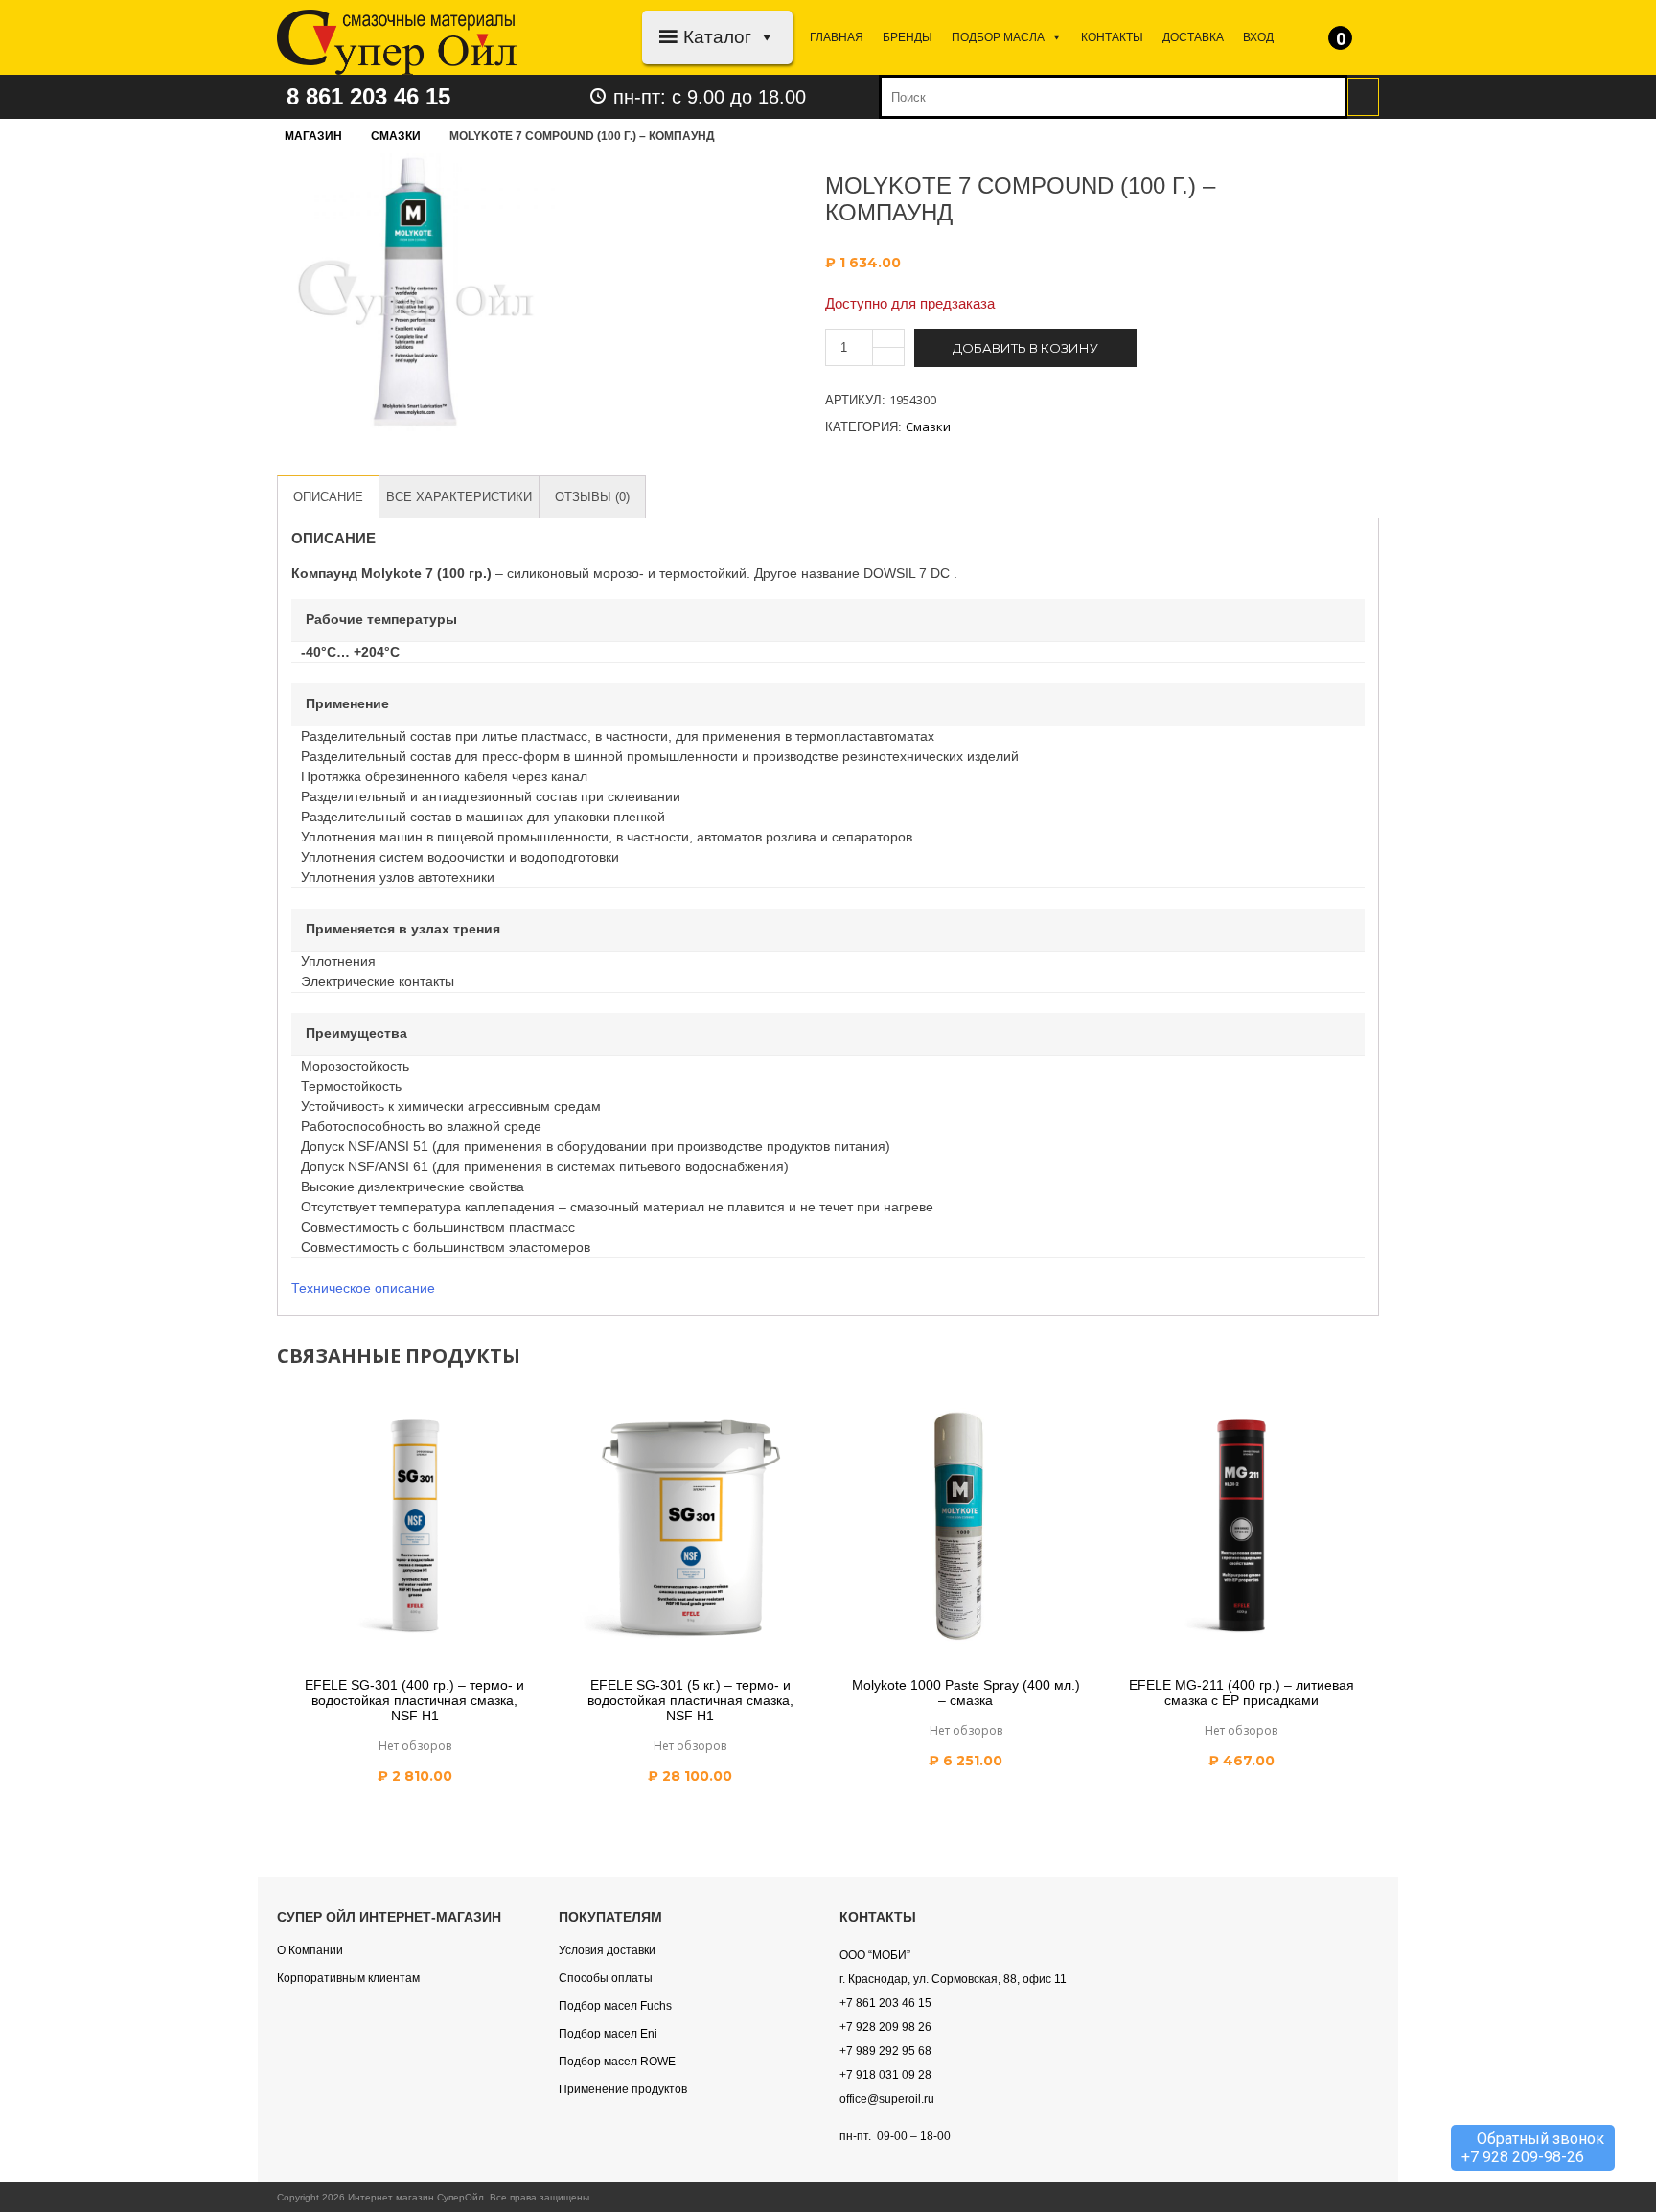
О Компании (310, 1950)
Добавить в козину (1025, 348)
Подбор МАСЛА (998, 37)
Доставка (1193, 37)
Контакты (1112, 37)
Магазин (313, 136)
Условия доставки (607, 1950)
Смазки (396, 136)
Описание (328, 497)
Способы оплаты (606, 1978)
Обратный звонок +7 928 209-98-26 (1533, 2148)
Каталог (717, 37)
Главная (837, 37)
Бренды (908, 37)
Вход (1258, 37)
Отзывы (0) (592, 497)
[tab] (328, 497)
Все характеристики (459, 497)
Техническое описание (363, 1288)
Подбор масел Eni (608, 2034)
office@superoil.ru (887, 2099)
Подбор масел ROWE (617, 2062)
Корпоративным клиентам (348, 1978)
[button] (763, 37)
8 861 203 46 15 (368, 96)
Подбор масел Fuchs (615, 2006)
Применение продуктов (623, 2089)
